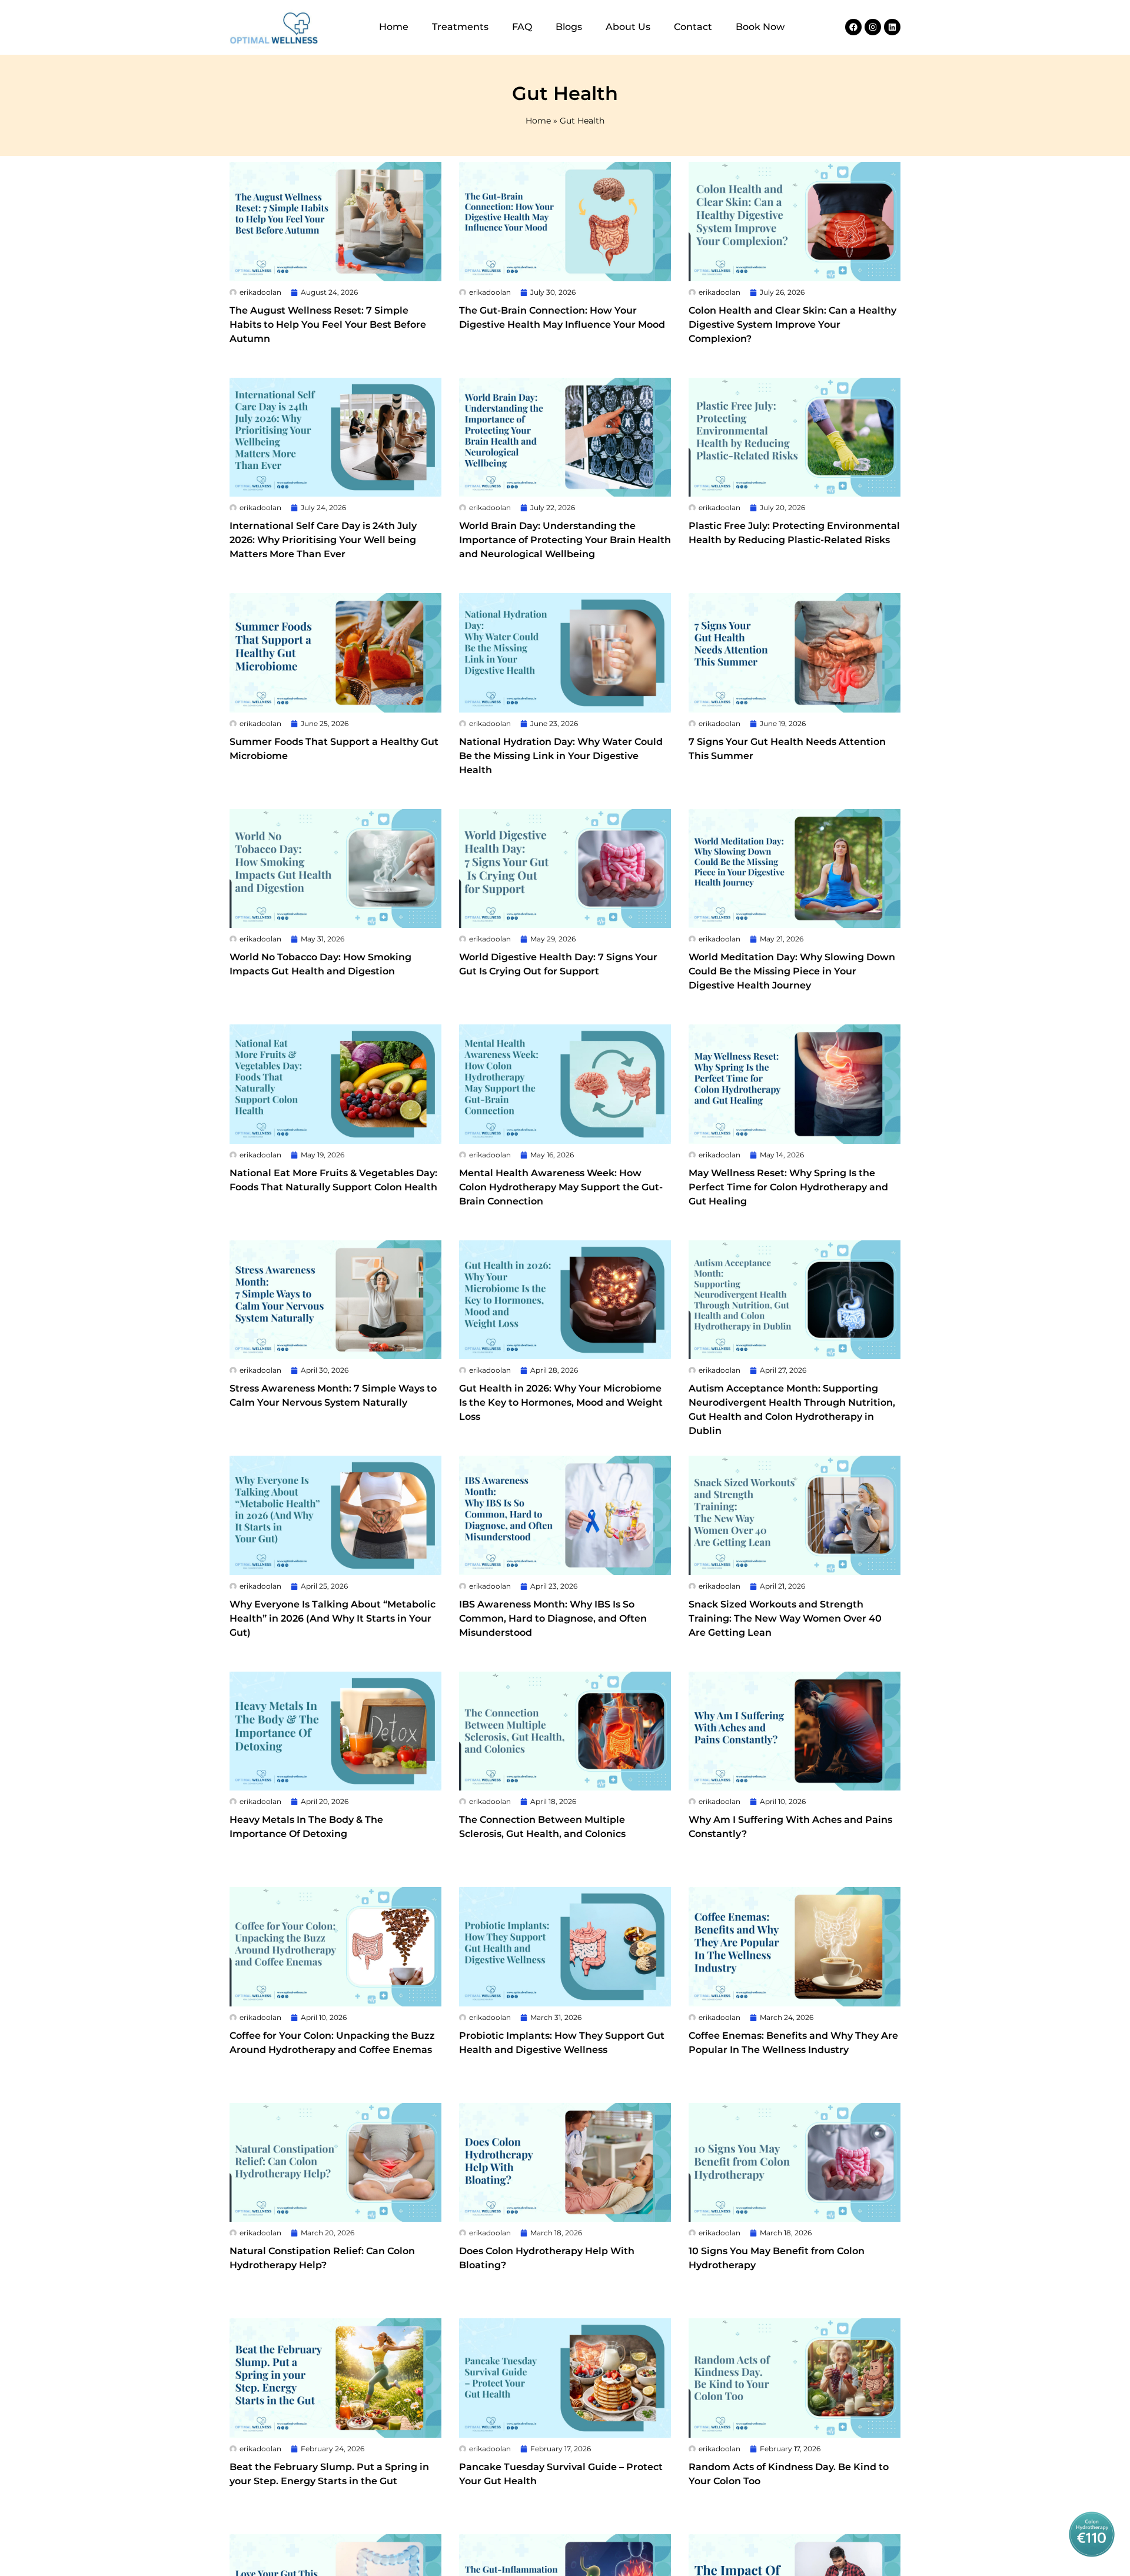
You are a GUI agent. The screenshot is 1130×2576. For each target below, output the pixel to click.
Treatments (460, 27)
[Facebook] (853, 27)
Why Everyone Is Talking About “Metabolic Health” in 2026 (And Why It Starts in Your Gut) (333, 1618)
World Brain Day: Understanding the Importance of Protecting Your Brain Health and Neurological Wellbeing (565, 540)
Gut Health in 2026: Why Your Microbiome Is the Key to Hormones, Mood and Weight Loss (561, 1402)
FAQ (522, 27)
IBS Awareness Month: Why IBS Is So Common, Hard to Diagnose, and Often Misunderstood (553, 1618)
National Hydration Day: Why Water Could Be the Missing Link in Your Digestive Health (561, 756)
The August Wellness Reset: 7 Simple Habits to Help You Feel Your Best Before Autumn (328, 325)
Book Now (760, 27)
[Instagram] (873, 27)
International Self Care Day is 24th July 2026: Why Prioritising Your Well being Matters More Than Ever (323, 540)
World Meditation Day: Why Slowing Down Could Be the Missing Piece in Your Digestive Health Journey (792, 971)
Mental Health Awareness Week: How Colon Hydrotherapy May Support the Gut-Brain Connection (561, 1187)
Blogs (569, 27)
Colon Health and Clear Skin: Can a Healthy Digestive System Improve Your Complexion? (792, 325)
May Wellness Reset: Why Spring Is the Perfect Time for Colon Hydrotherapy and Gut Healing (788, 1187)
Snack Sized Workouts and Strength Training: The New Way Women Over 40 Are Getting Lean (785, 1618)
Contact (693, 27)
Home (394, 27)
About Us (628, 27)
